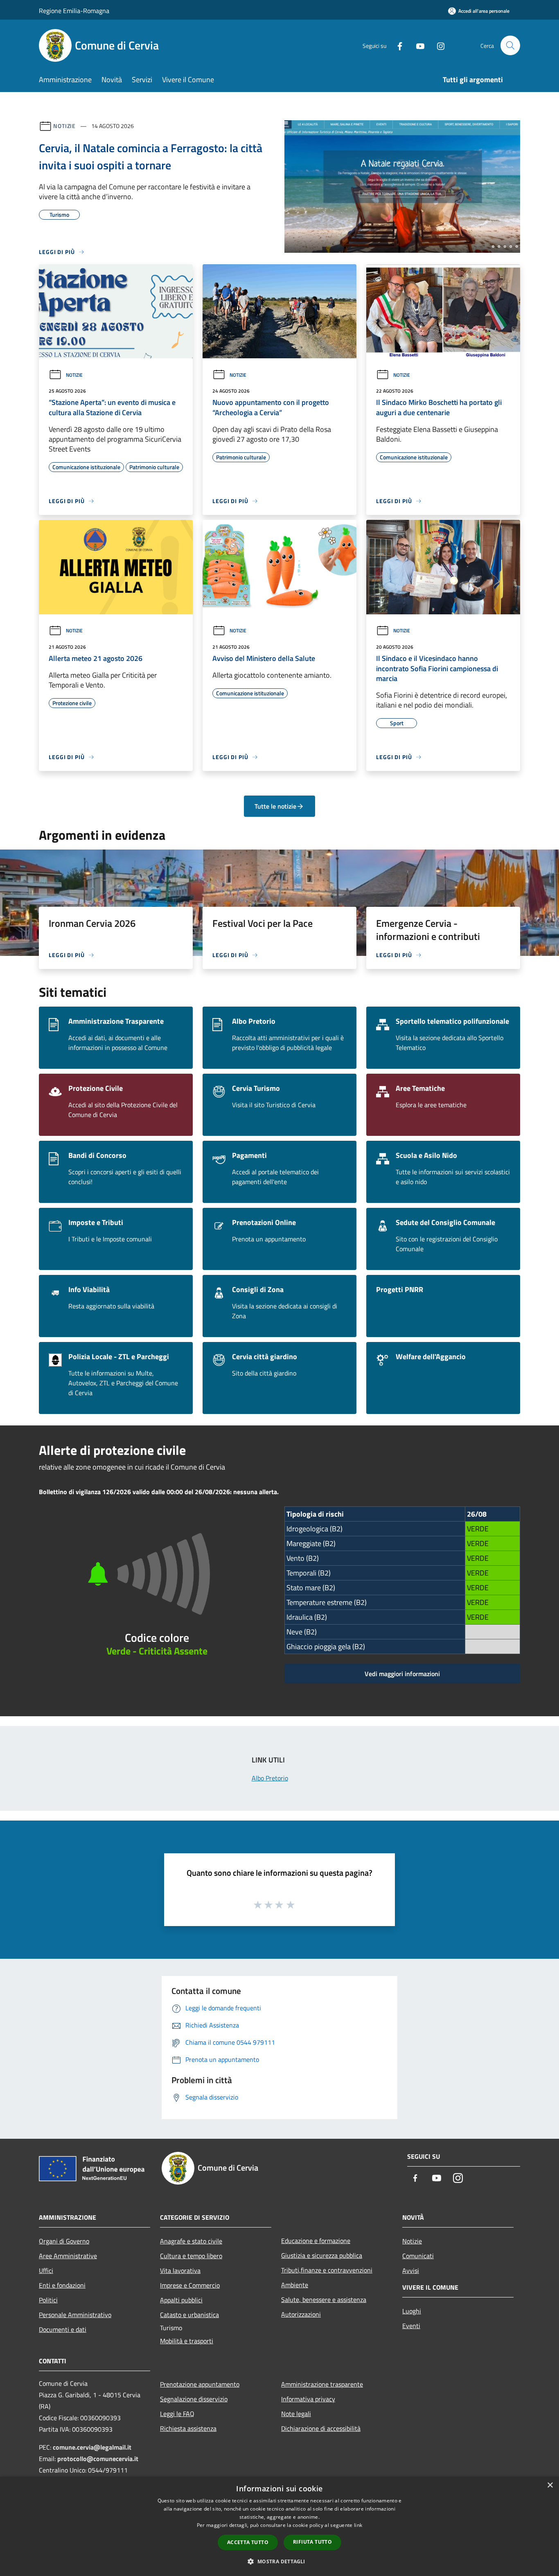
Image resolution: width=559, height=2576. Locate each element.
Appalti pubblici (181, 2300)
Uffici (46, 2270)
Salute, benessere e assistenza (324, 2300)
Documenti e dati (63, 2329)
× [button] (550, 2485)
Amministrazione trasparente (322, 2384)
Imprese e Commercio (190, 2285)
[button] (279, 2561)
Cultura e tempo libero (191, 2256)
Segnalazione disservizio (194, 2399)
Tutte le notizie (275, 806)
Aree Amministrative (68, 2256)
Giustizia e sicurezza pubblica (322, 2255)
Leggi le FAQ (177, 2414)
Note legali (296, 2414)
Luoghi (412, 2311)
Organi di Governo (64, 2241)
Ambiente (295, 2285)
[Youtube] (417, 45)
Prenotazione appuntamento (200, 2384)
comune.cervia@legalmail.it (92, 2447)
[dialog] (279, 2526)
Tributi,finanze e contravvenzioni (327, 2270)
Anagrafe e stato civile (191, 2241)
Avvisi (411, 2270)
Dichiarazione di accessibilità (321, 2428)
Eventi (411, 2326)
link (358, 2525)
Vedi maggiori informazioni (402, 1674)
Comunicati (418, 2256)
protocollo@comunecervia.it (98, 2459)
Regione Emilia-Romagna (74, 11)
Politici (48, 2300)
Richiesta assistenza (188, 2428)
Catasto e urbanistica (189, 2315)
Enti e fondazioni (62, 2285)
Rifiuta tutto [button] (312, 2542)
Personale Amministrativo (75, 2315)
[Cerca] (510, 45)
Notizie (64, 126)
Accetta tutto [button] (248, 2542)
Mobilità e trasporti (187, 2341)
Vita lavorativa (180, 2270)
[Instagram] (437, 45)
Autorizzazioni (301, 2314)
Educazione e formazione (316, 2241)
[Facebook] (397, 45)
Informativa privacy (308, 2399)
